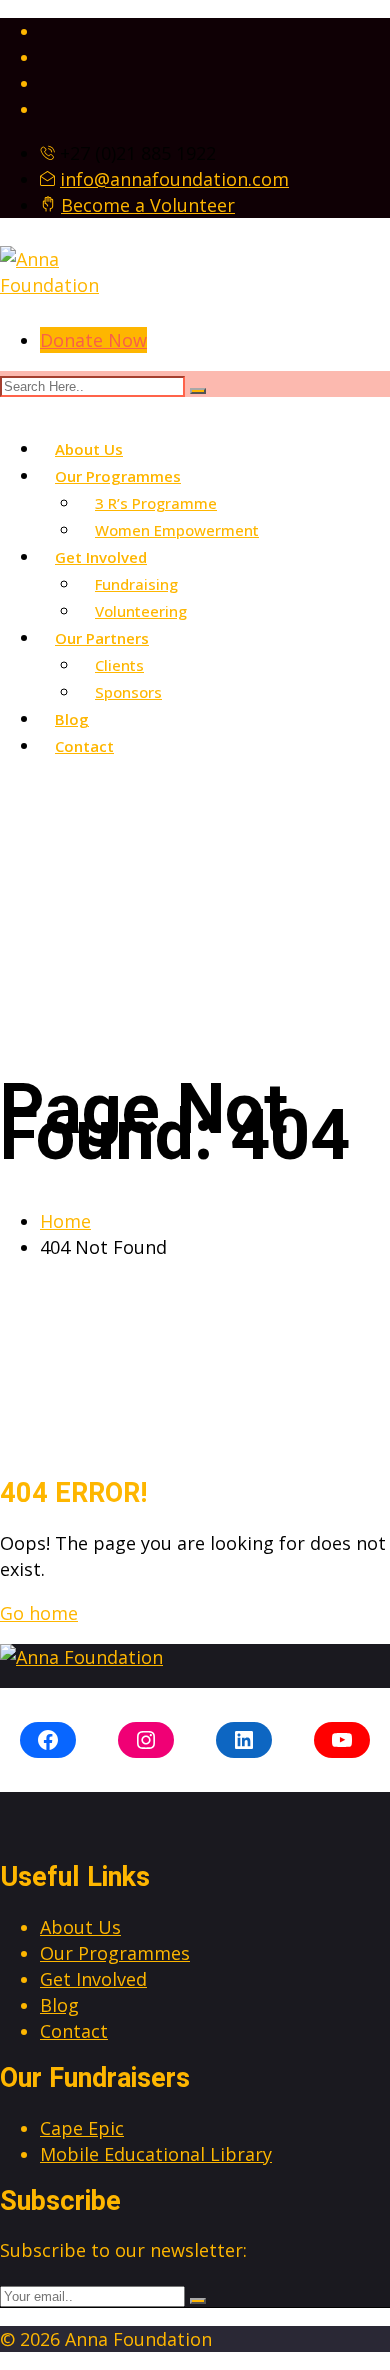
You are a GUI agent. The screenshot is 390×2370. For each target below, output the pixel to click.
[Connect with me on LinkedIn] (215, 83)
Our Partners (102, 638)
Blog (72, 719)
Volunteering (141, 611)
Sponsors (128, 692)
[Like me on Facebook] (215, 31)
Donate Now (93, 340)
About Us (89, 449)
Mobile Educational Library (156, 2154)
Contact (84, 746)
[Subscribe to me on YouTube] (215, 109)
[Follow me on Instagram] (215, 57)
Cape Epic (82, 2128)
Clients (119, 665)
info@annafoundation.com (174, 179)
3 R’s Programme (156, 503)
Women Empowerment (177, 530)
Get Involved (101, 557)
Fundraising (136, 584)
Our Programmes (118, 476)
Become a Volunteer (148, 205)
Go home (39, 1613)
